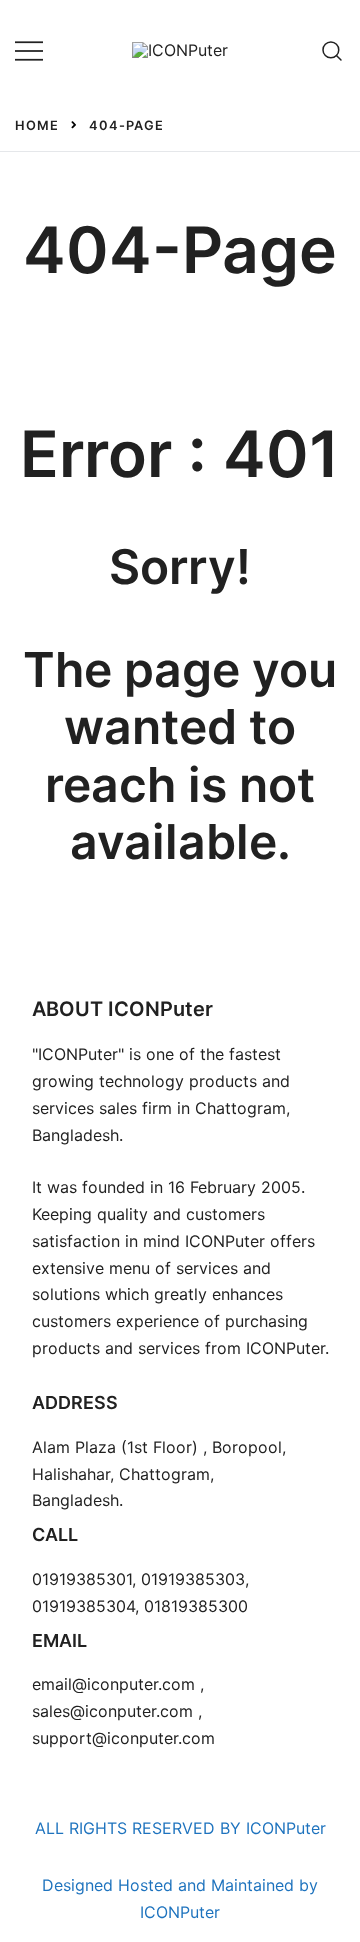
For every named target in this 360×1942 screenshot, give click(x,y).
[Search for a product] (332, 49)
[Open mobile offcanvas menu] (29, 50)
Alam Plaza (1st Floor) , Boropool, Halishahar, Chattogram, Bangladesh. (159, 1474)
